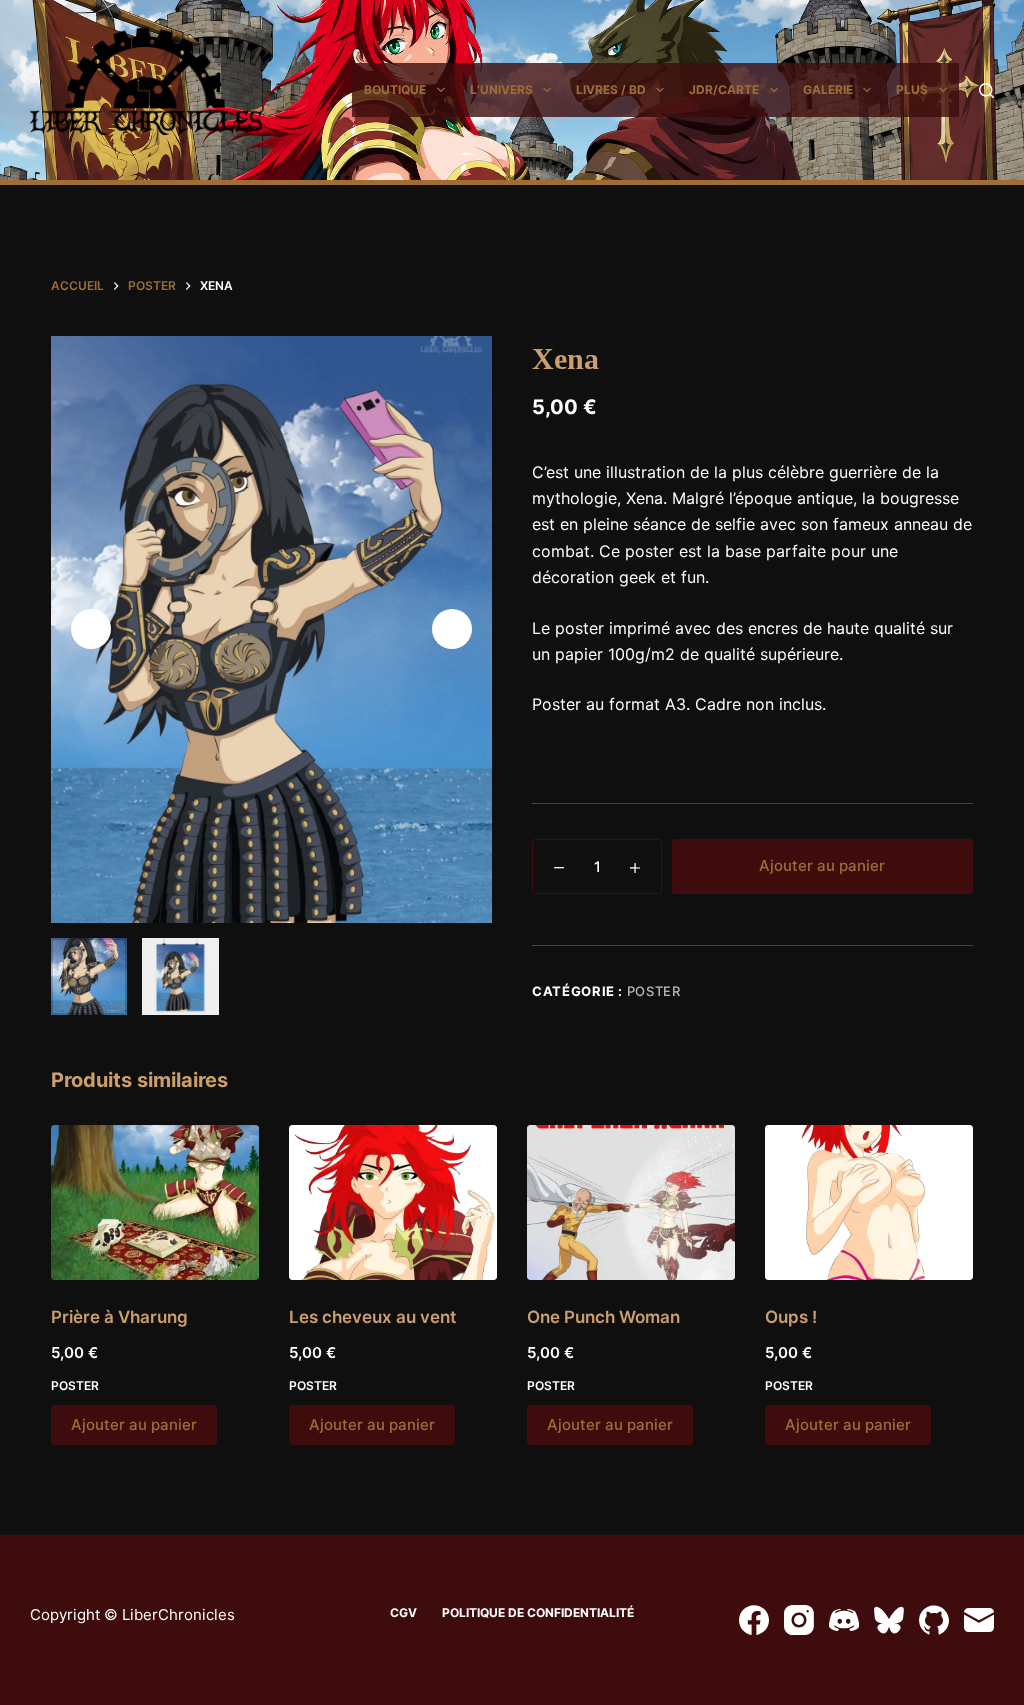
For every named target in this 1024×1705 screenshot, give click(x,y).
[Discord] (844, 1620)
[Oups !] (869, 1203)
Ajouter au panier (822, 865)
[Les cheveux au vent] (393, 1203)
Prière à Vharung (119, 1317)
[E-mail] (979, 1620)
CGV (403, 1612)
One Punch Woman (603, 1317)
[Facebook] (754, 1620)
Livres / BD (611, 89)
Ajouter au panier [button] (134, 1424)
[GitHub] (934, 1620)
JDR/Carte (724, 89)
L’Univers (501, 89)
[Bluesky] (889, 1620)
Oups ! (791, 1317)
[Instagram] (799, 1620)
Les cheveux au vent (372, 1317)
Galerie (828, 89)
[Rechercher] (986, 90)
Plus (912, 89)
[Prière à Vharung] (155, 1203)
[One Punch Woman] (631, 1203)
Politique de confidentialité (538, 1612)
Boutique (395, 89)
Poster (654, 991)
